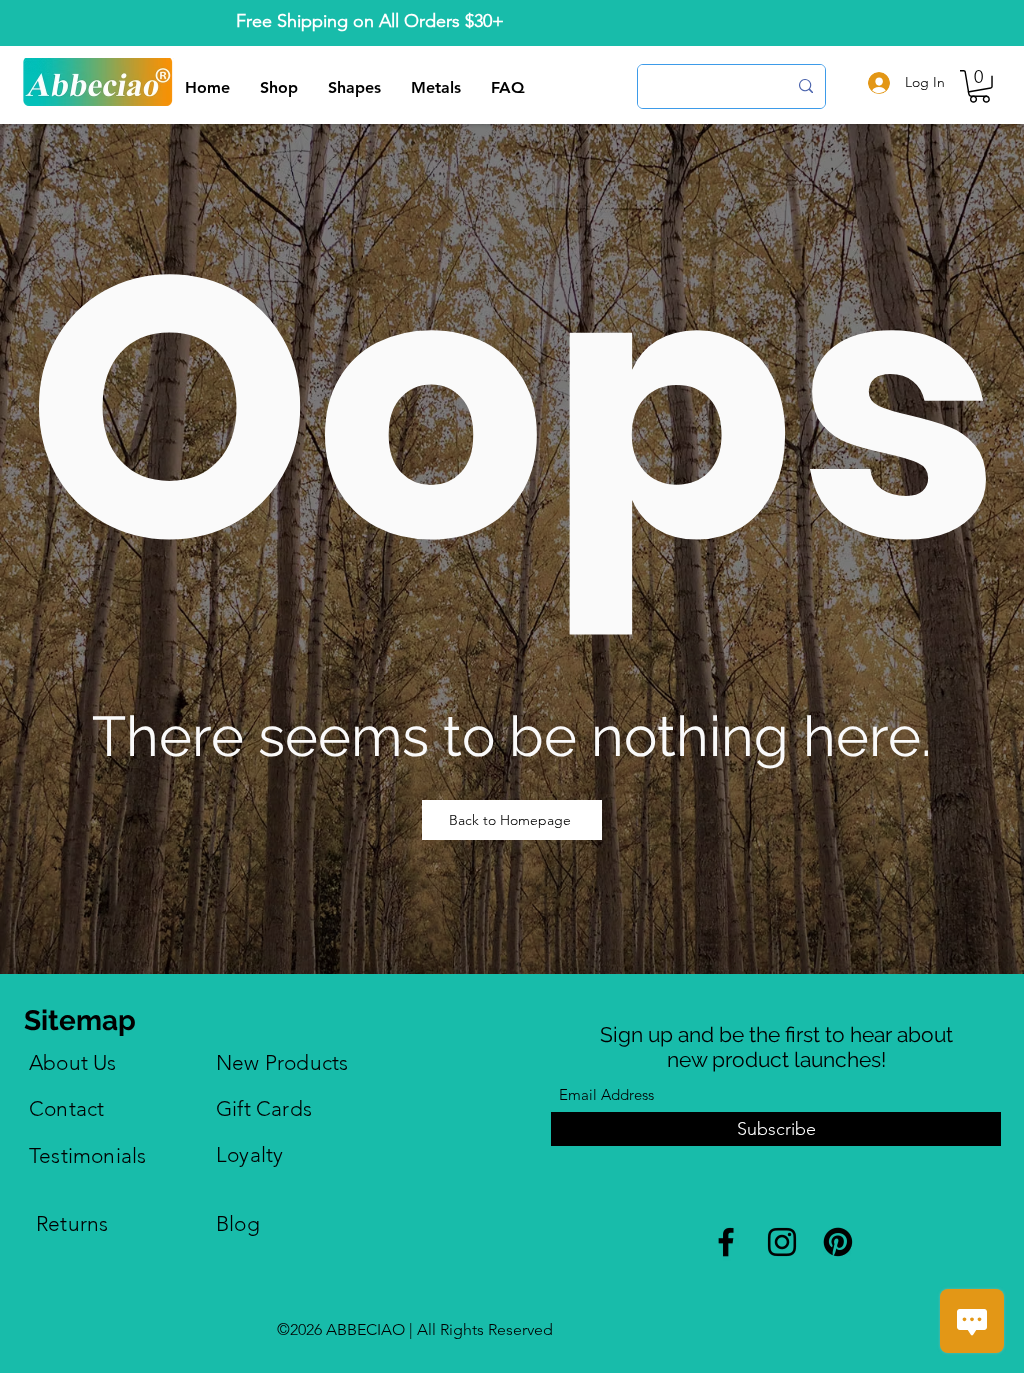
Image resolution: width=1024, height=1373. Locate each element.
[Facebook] (726, 1242)
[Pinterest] (838, 1242)
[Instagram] (782, 1242)
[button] (979, 86)
